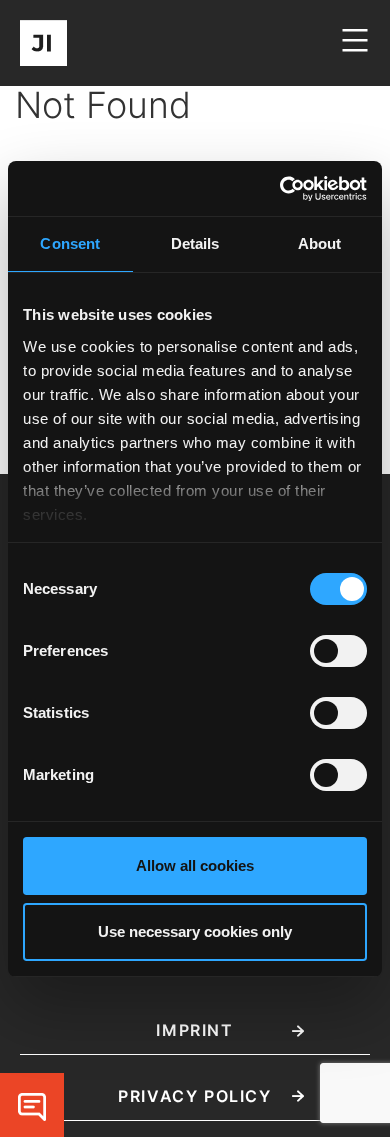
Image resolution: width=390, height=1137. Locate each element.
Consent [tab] (70, 243)
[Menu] (352, 50)
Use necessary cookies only (195, 931)
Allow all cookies (195, 865)
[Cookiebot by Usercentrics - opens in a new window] (280, 189)
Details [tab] (195, 243)
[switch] (338, 651)
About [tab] (320, 243)
